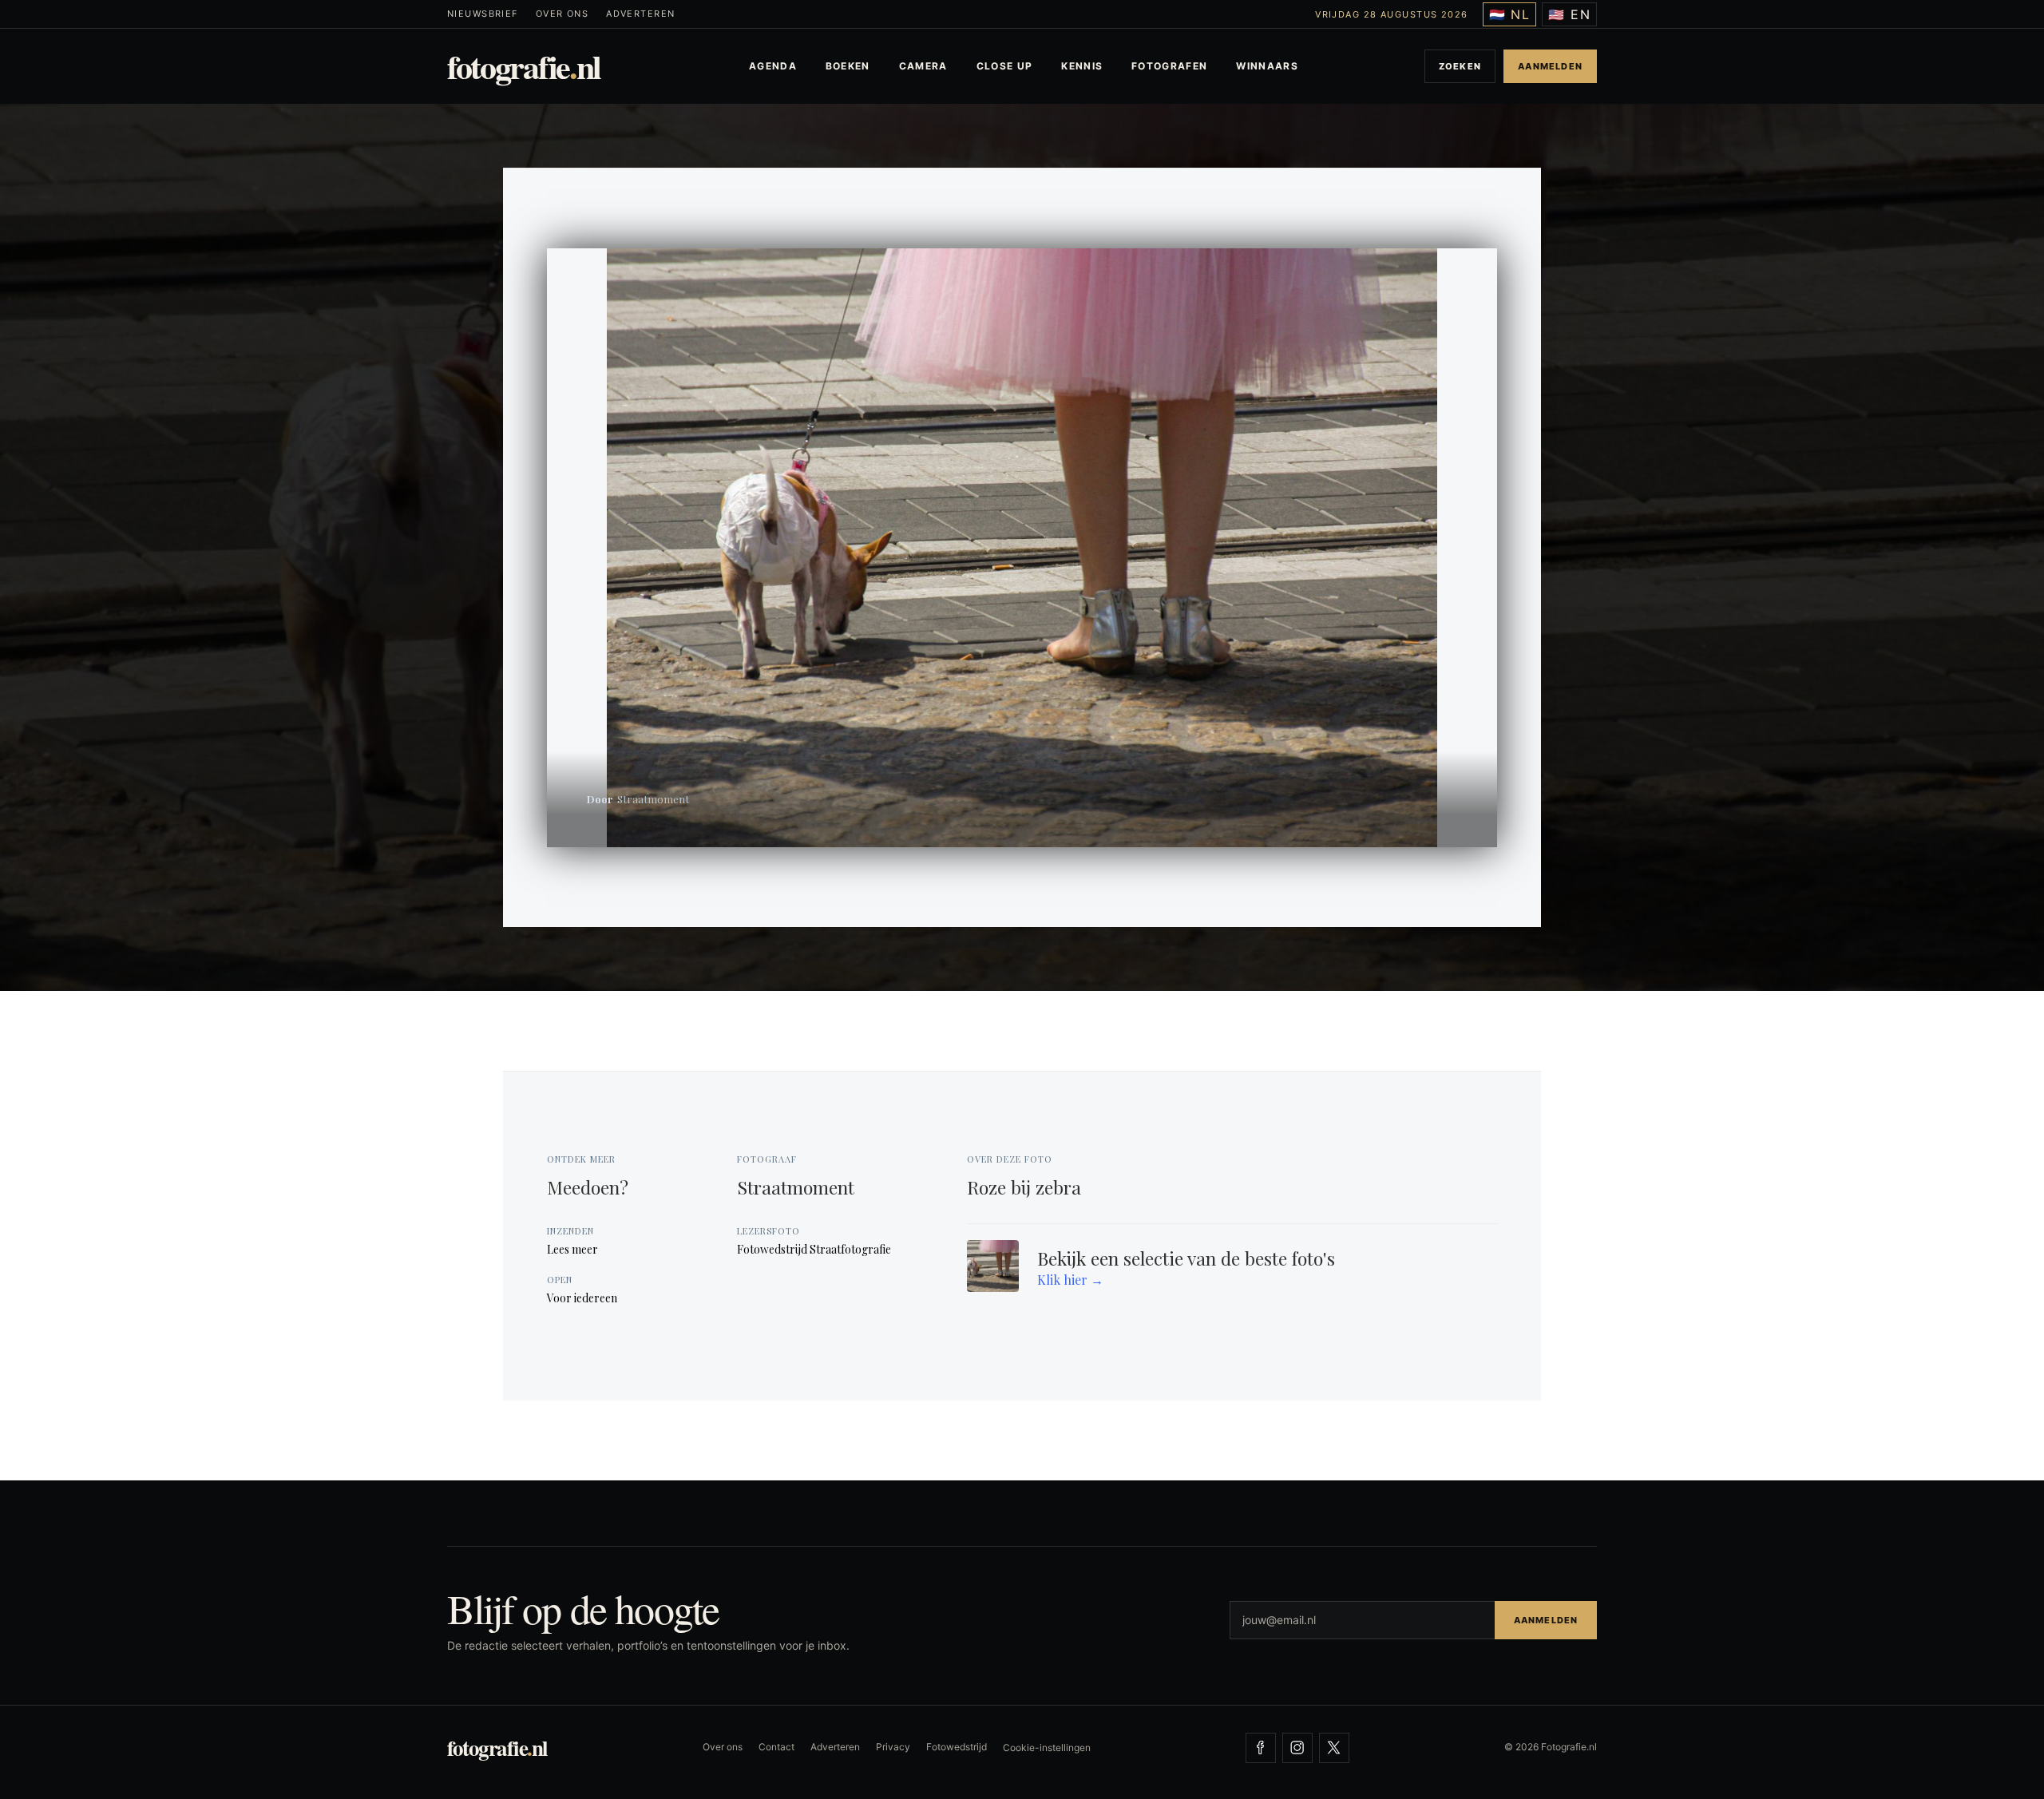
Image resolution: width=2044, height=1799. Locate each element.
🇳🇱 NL (1510, 14)
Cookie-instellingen (1047, 1747)
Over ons (562, 14)
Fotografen (1169, 66)
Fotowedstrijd (957, 1747)
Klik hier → (1070, 1280)
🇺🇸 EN (1569, 14)
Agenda (773, 66)
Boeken (848, 66)
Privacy (893, 1747)
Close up (1005, 66)
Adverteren (640, 14)
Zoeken (1460, 66)
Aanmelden (1550, 66)
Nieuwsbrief (483, 14)
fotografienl (524, 66)
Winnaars (1267, 66)
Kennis (1082, 66)
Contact (776, 1747)
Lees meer (572, 1249)
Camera (923, 66)
